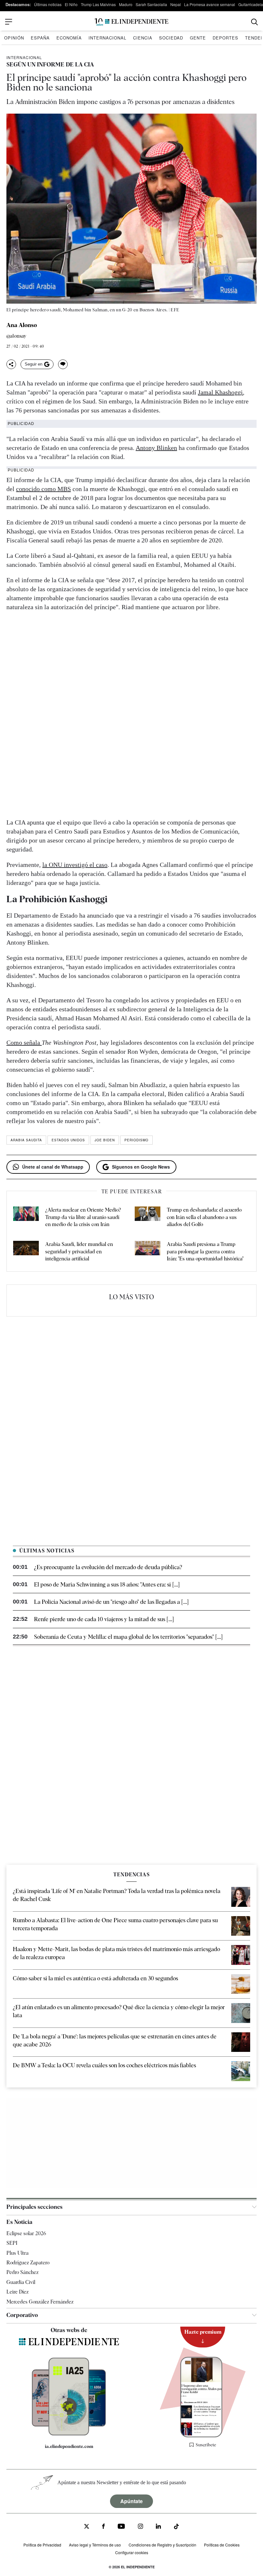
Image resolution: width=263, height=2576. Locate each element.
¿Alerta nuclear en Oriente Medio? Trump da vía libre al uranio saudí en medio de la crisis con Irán (83, 1217)
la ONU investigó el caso (75, 865)
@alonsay (17, 336)
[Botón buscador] (255, 22)
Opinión (14, 38)
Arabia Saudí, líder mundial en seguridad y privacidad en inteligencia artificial (79, 1251)
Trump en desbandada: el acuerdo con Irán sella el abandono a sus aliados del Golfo (204, 1217)
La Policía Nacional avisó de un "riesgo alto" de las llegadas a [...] (111, 1602)
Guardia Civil (21, 2282)
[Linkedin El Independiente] (158, 2527)
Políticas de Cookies (222, 2545)
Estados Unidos (68, 1140)
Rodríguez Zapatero (28, 2263)
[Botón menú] (9, 22)
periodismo (136, 1140)
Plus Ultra (17, 2253)
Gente (198, 38)
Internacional (107, 38)
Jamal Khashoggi (220, 392)
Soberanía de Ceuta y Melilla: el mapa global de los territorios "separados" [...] (128, 1637)
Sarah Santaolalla (151, 4)
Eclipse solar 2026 (26, 2233)
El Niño (71, 4)
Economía (69, 38)
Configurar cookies (132, 2552)
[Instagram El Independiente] (140, 2527)
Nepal (176, 4)
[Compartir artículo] (11, 364)
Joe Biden (105, 1140)
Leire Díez (17, 2292)
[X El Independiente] (87, 2527)
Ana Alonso (22, 325)
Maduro (126, 4)
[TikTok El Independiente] (176, 2527)
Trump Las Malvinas (98, 4)
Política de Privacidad (42, 2545)
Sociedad (171, 38)
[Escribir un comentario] (63, 364)
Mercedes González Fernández (40, 2302)
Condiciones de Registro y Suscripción (162, 2545)
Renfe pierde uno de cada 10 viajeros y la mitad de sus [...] (104, 1619)
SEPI (12, 2243)
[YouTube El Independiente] (121, 2527)
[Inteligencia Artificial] (69, 2434)
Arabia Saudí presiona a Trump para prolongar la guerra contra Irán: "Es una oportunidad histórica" (205, 1251)
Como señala (24, 1042)
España (40, 38)
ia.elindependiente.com (69, 2446)
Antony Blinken (156, 448)
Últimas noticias (48, 4)
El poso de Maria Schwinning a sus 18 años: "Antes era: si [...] (107, 1584)
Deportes (225, 38)
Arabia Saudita (26, 1140)
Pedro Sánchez (22, 2272)
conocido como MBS (43, 489)
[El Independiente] (131, 22)
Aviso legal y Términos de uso (95, 2545)
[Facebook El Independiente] (103, 2527)
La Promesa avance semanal (210, 4)
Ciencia (143, 38)
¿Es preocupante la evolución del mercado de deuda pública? (108, 1567)
